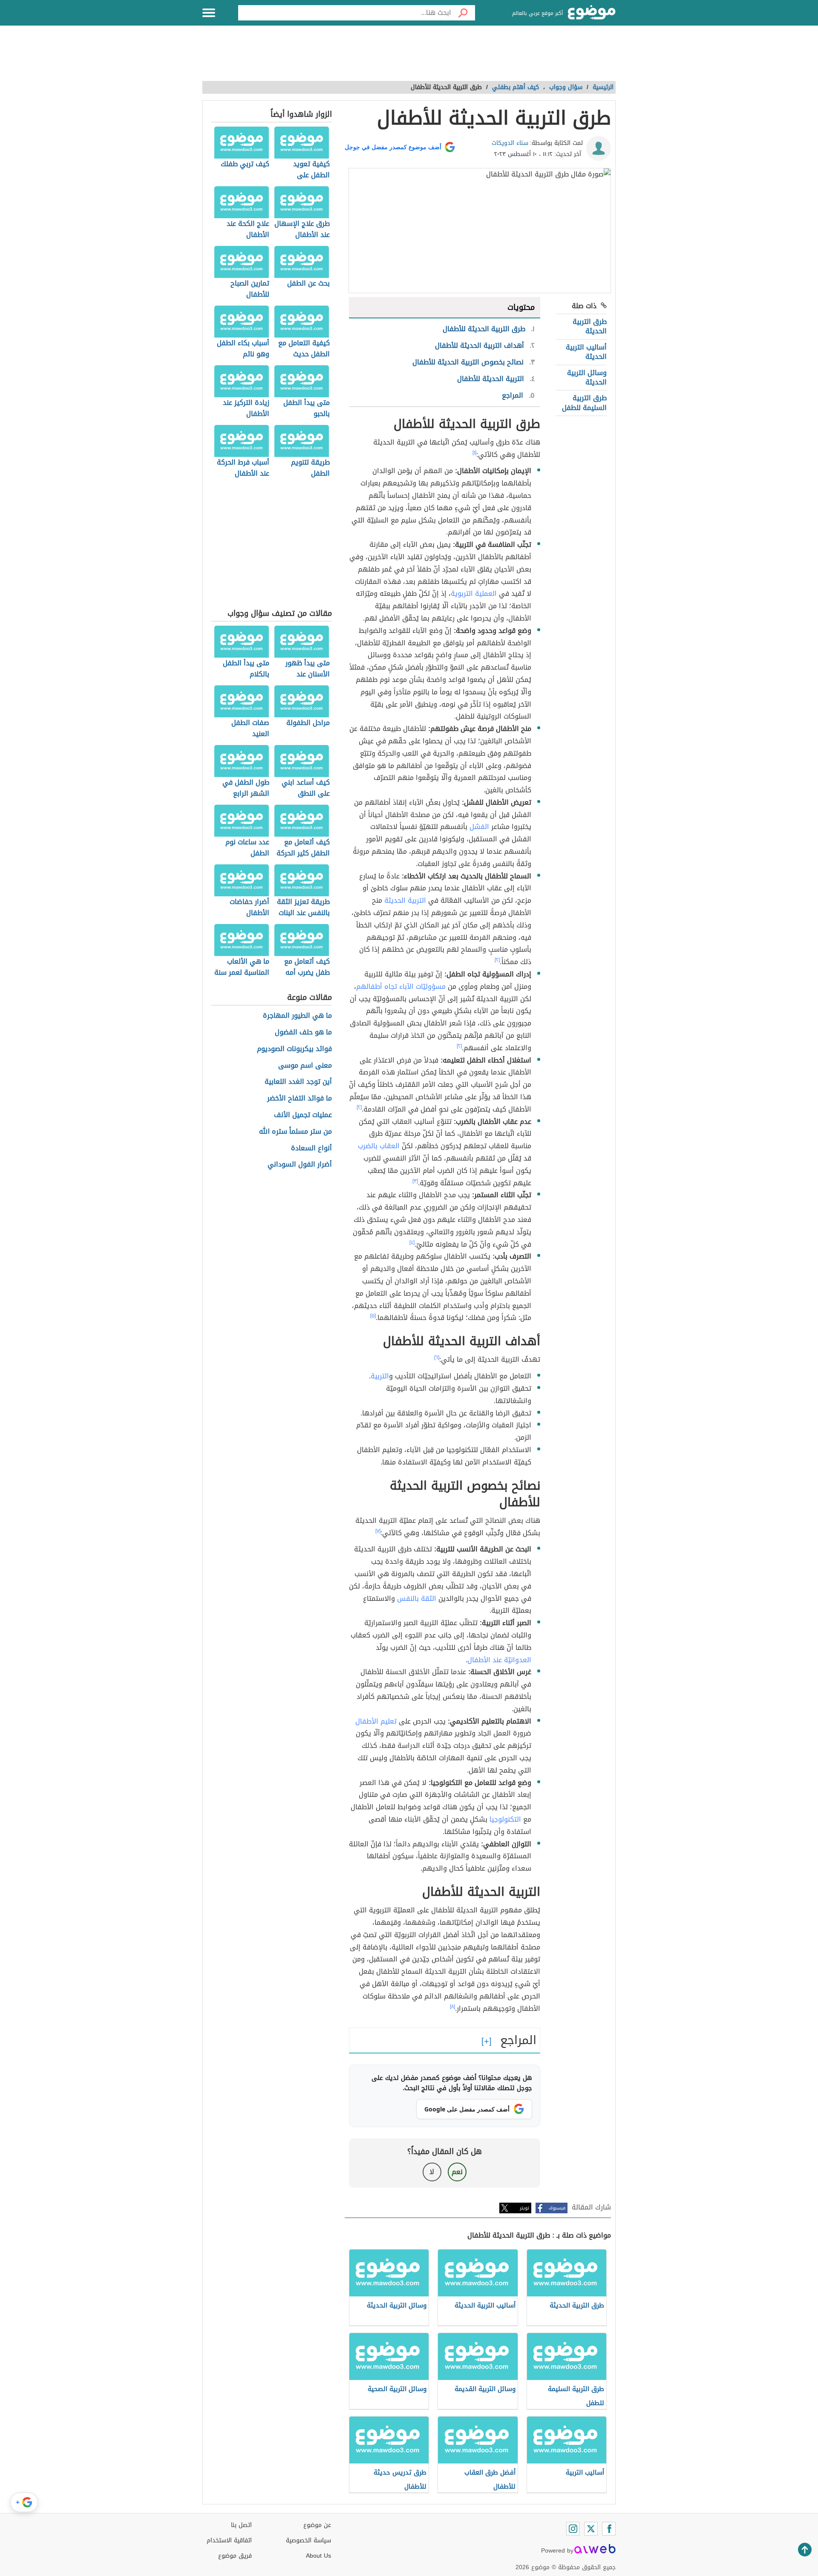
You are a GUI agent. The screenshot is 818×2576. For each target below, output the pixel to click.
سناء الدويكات (510, 143)
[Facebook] (609, 2529)
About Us (318, 2556)
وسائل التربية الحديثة (587, 377)
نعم (457, 2172)
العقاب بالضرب (379, 1146)
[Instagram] (573, 2529)
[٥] (373, 1316)
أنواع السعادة (311, 1148)
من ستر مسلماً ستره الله (295, 1132)
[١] (474, 453)
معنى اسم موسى (305, 1066)
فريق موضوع (235, 2556)
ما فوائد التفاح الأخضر (300, 1099)
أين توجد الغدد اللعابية (298, 1082)
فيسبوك (557, 2208)
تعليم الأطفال (376, 1721)
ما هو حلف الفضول (303, 1032)
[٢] (497, 960)
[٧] (378, 1531)
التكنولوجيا (505, 1819)
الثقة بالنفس (417, 1598)
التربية (380, 1376)
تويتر (524, 2208)
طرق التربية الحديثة (590, 326)
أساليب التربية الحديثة (586, 352)
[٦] (437, 1357)
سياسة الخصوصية (308, 2540)
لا (432, 2172)
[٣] (415, 1181)
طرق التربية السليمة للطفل (584, 403)
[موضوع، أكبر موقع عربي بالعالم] (592, 13)
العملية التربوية (474, 593)
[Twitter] (591, 2529)
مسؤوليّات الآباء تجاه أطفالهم (401, 986)
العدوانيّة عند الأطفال (499, 1660)
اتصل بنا (241, 2525)
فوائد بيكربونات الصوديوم (294, 1049)
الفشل (479, 827)
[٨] (452, 2007)
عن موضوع (317, 2525)
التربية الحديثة (405, 900)
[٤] (412, 1242)
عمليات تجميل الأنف (303, 1115)
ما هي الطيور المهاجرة (297, 1016)
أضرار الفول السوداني (300, 1165)
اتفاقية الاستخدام (229, 2540)
